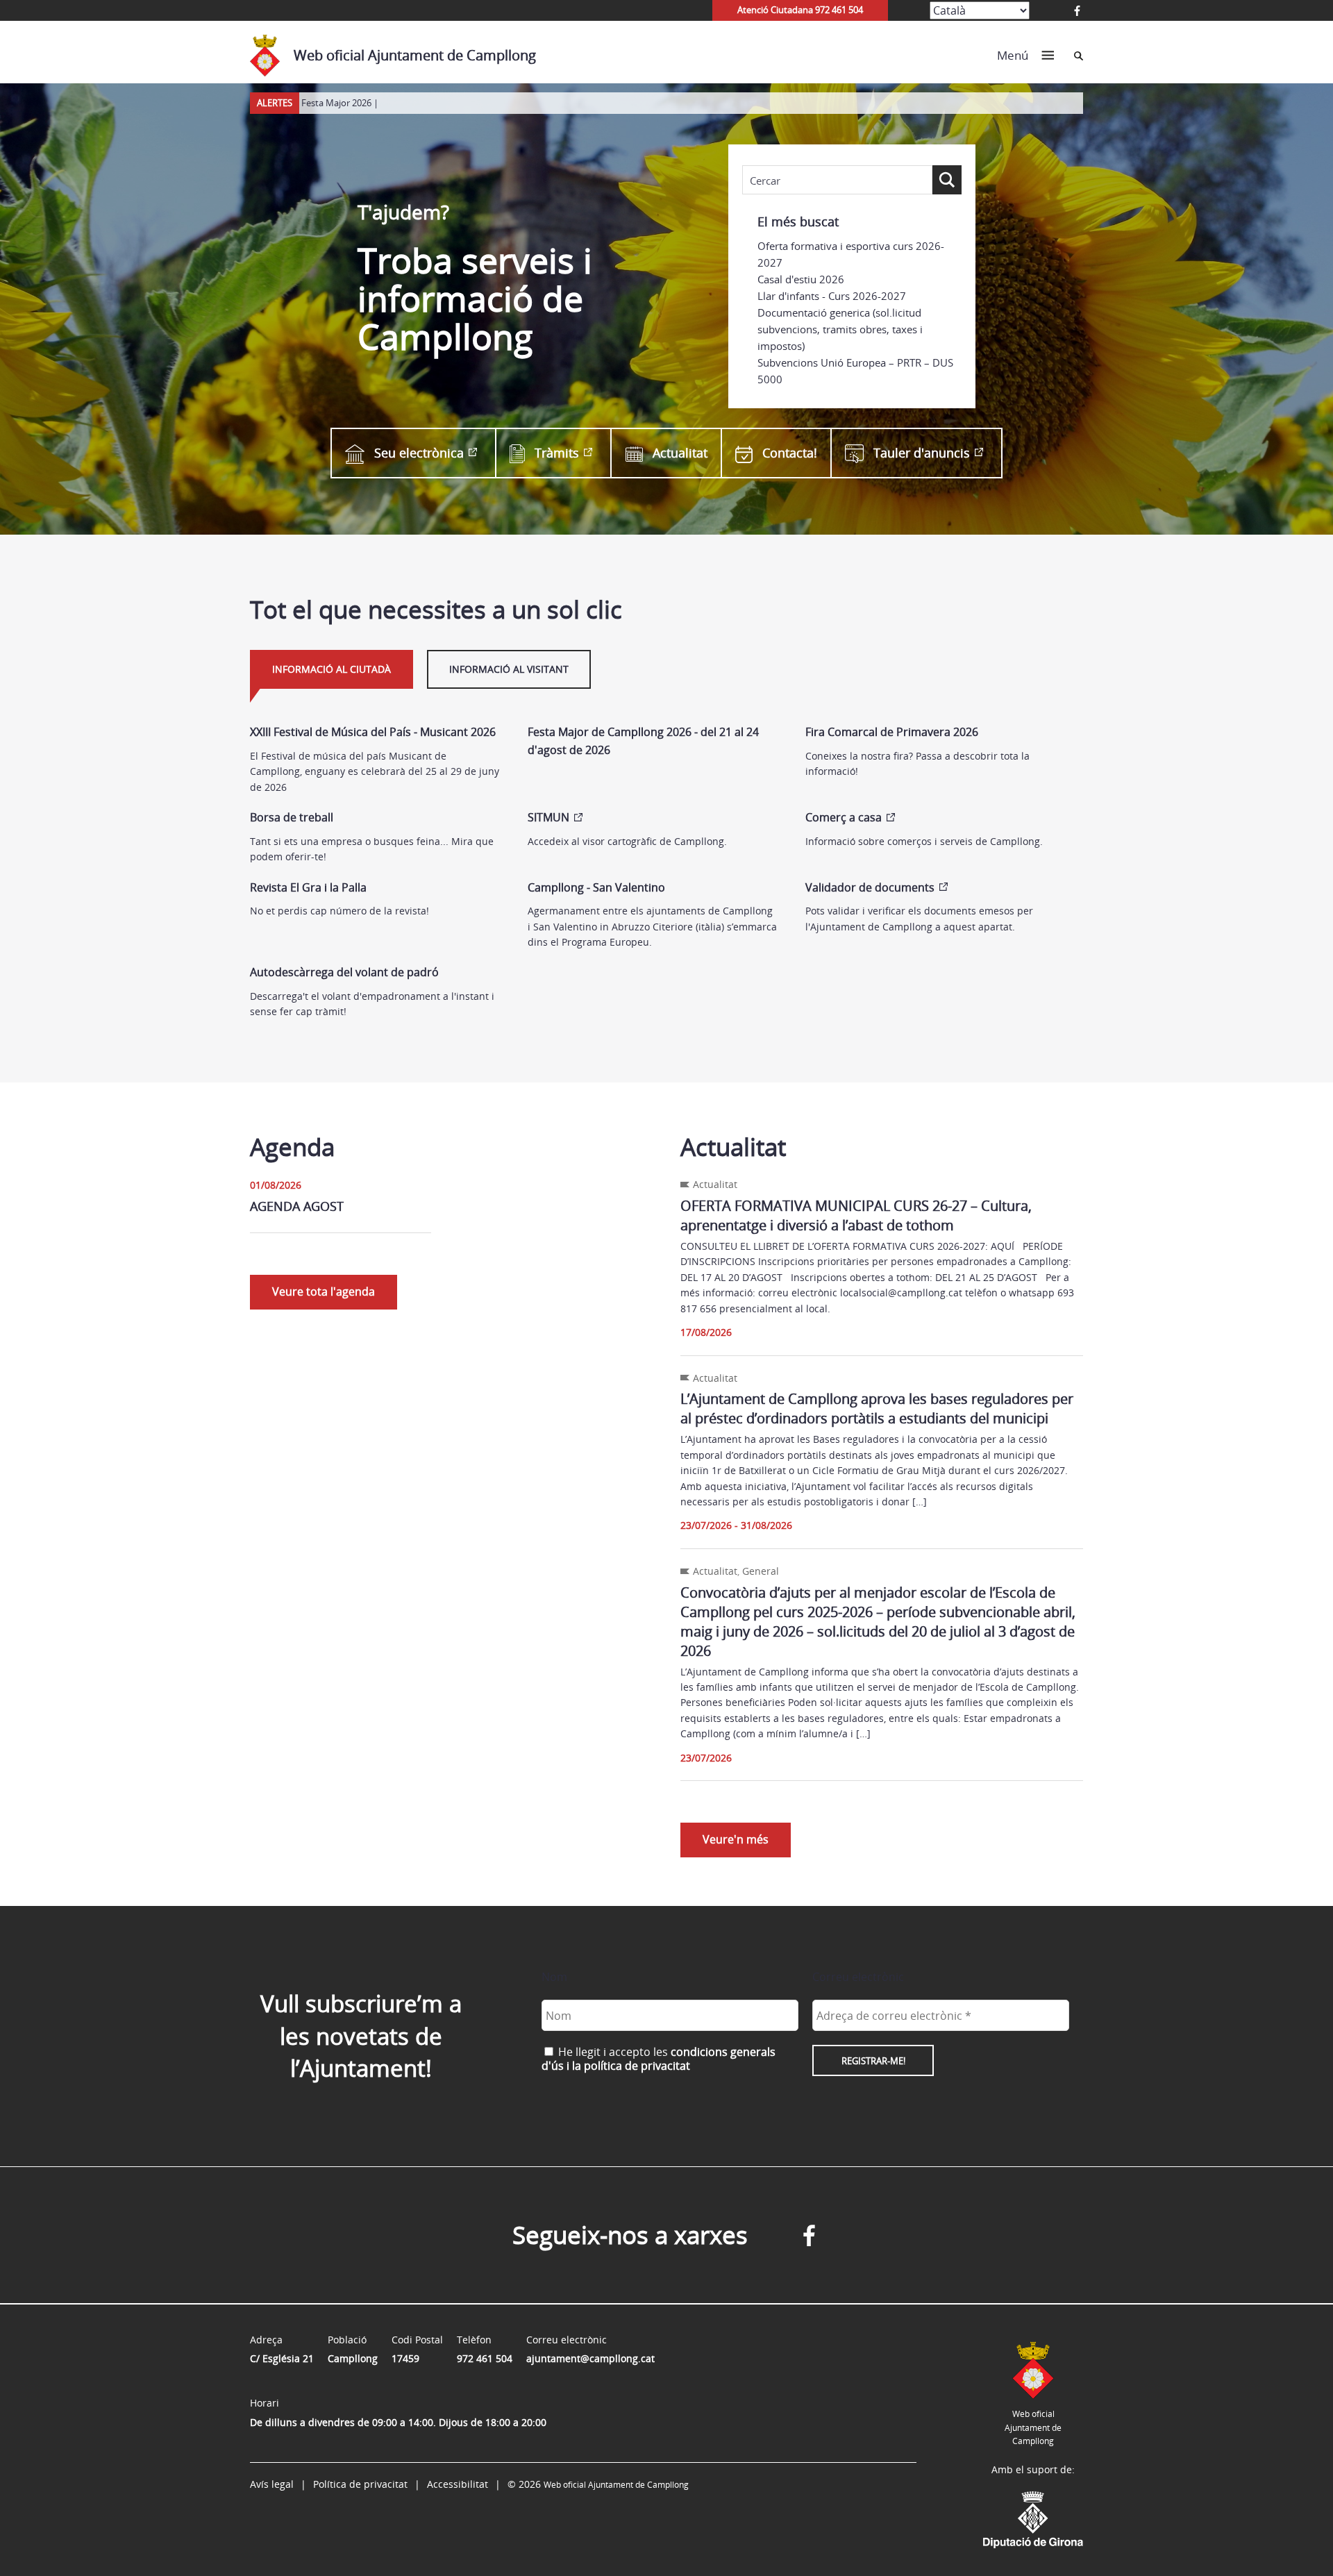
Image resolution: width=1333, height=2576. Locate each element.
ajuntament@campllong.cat (590, 2358)
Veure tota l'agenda (324, 1291)
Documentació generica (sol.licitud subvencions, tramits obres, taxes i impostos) (840, 329)
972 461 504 (485, 2358)
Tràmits (557, 453)
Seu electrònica (419, 453)
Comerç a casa (844, 817)
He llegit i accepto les (659, 2059)
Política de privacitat (360, 2484)
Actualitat (680, 453)
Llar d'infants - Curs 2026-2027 (832, 296)
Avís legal (272, 2484)
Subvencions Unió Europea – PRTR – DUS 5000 (855, 371)
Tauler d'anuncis (922, 453)
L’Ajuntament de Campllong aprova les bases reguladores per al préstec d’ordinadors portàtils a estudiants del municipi (877, 1408)
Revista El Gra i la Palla (308, 887)
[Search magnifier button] (947, 180)
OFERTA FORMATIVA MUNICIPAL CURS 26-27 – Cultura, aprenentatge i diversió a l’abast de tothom (856, 1215)
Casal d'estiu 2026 (801, 279)
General (761, 1571)
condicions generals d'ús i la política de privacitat (659, 2059)
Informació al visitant (509, 669)
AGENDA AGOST (297, 1206)
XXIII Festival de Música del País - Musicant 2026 (373, 732)
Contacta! (790, 453)
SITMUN (548, 817)
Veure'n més (736, 1839)
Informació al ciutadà (332, 669)
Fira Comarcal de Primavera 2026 (892, 732)
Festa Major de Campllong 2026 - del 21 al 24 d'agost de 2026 (643, 741)
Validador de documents (870, 887)
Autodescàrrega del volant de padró (344, 972)
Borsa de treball (292, 817)
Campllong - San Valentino (596, 887)
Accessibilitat (458, 2484)
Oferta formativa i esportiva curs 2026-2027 (851, 254)
